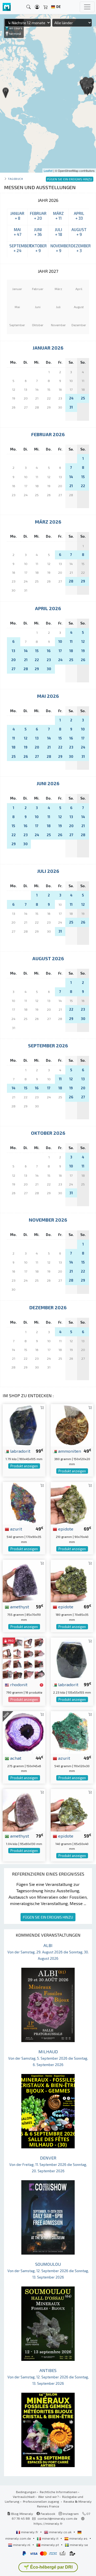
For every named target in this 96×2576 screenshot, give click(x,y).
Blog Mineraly (22, 2514)
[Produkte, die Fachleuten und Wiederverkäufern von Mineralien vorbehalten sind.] (41, 1685)
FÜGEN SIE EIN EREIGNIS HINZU (48, 1917)
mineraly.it (50, 2538)
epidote (65, 1529)
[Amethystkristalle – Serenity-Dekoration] (24, 1580)
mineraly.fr (30, 2532)
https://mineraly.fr (48, 2523)
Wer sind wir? (48, 2497)
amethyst (19, 1606)
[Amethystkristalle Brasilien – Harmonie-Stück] (24, 1810)
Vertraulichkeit (24, 2497)
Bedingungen (26, 2492)
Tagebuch (15, 179)
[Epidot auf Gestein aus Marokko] (72, 1810)
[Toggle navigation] (87, 7)
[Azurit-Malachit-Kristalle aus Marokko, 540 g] (72, 1732)
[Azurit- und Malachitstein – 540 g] (24, 1502)
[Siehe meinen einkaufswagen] (46, 7)
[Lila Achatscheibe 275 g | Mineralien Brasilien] (24, 1732)
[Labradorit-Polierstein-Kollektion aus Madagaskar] (72, 1658)
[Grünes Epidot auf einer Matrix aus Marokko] (72, 1502)
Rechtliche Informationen (59, 2492)
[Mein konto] (37, 7)
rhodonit (18, 1684)
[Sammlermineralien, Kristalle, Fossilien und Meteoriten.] (7, 7)
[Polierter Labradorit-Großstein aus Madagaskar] (24, 1425)
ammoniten (69, 1451)
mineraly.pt (50, 2545)
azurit (16, 1529)
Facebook (47, 2514)
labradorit (20, 1451)
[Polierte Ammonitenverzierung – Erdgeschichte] (72, 1425)
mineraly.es (78, 2538)
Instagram (70, 2514)
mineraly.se (79, 2545)
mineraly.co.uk (60, 2532)
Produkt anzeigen (24, 1466)
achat (15, 1758)
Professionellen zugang (41, 2501)
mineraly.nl (22, 2545)
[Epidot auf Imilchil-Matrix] (72, 1580)
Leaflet (48, 171)
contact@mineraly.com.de (57, 2518)
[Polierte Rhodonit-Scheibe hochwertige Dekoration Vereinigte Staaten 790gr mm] (24, 1658)
